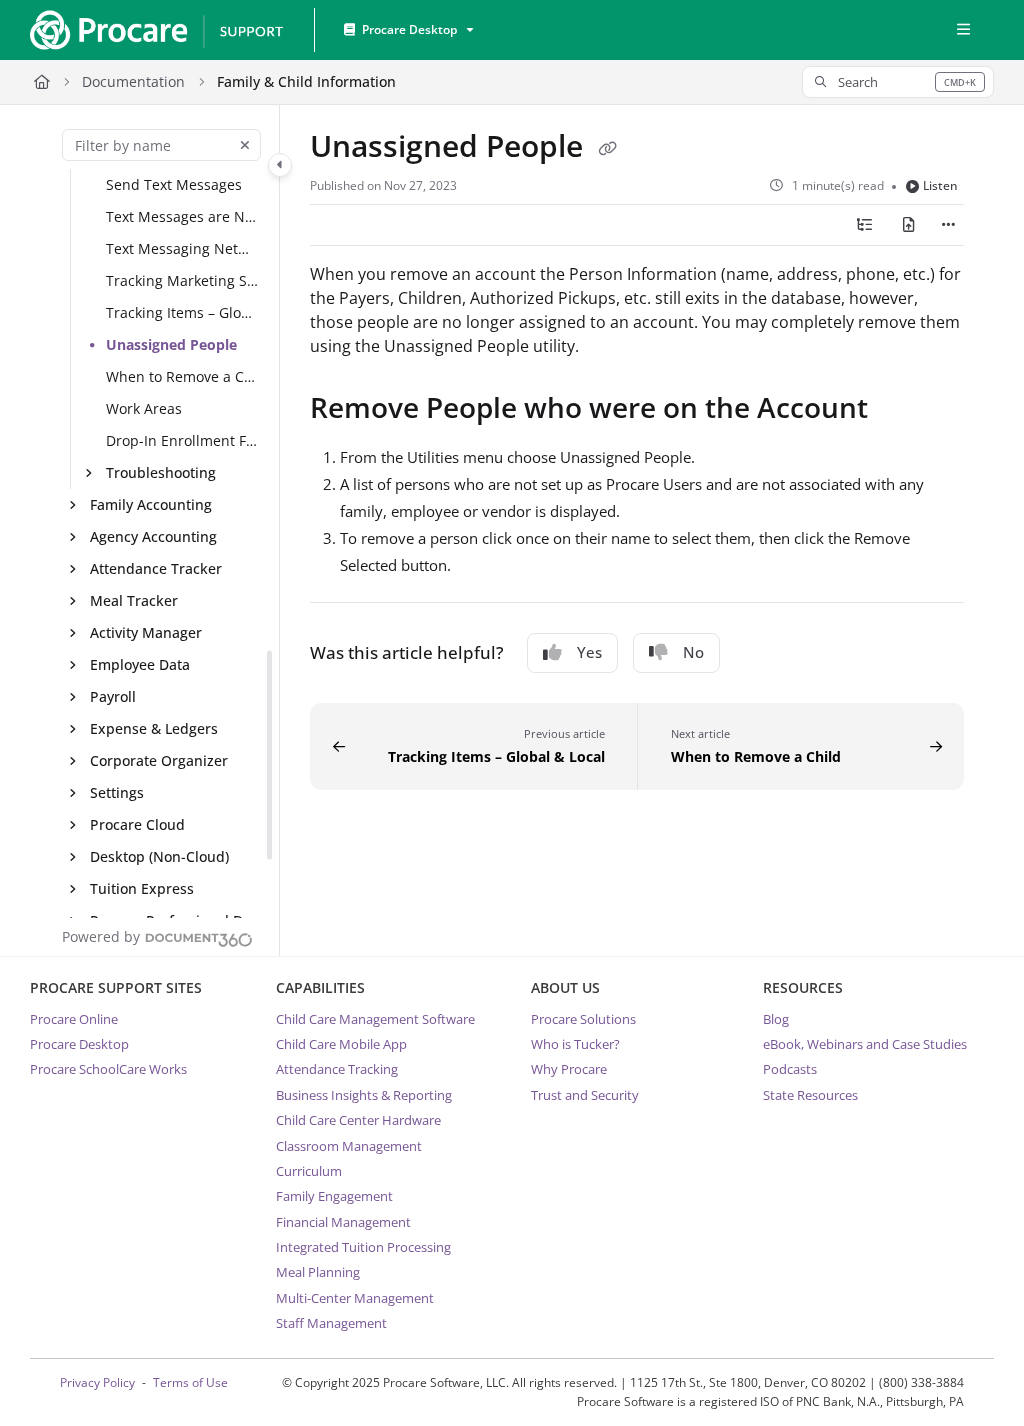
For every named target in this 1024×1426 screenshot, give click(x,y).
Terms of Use (190, 1382)
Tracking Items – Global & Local (183, 312)
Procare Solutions (583, 1019)
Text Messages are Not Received (183, 216)
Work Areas (144, 408)
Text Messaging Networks (183, 248)
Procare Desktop (79, 1044)
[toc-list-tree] (865, 225)
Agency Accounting (153, 536)
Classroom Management (349, 1146)
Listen (940, 185)
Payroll (113, 696)
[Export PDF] (909, 225)
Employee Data (140, 664)
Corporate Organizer (159, 760)
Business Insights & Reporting (364, 1095)
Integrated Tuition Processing (363, 1247)
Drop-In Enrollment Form (183, 440)
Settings (117, 792)
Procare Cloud (137, 824)
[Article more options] (948, 225)
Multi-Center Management (355, 1298)
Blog (776, 1019)
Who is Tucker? (575, 1044)
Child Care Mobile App (341, 1044)
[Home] (156, 30)
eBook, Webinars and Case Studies (865, 1044)
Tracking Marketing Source (183, 280)
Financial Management (343, 1222)
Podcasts (790, 1069)
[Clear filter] (245, 145)
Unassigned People (171, 344)
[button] (898, 82)
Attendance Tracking (337, 1069)
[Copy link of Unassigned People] (607, 149)
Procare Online (74, 1019)
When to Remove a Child (183, 376)
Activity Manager (146, 632)
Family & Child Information (306, 81)
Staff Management (331, 1323)
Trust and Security (585, 1095)
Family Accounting (151, 504)
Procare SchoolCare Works (108, 1069)
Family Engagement (334, 1196)
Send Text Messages (174, 184)
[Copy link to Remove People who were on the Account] (899, 411)
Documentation (133, 81)
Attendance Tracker (156, 568)
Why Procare (569, 1069)
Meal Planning (318, 1272)
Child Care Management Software (375, 1019)
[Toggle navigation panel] (280, 165)
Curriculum (309, 1171)
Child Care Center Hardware (358, 1120)
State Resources (810, 1095)
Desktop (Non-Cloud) (159, 856)
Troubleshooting (161, 472)
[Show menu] (963, 30)
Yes (589, 652)
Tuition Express (142, 888)
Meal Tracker (134, 600)
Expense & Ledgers (154, 728)
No (693, 652)
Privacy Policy (97, 1382)
